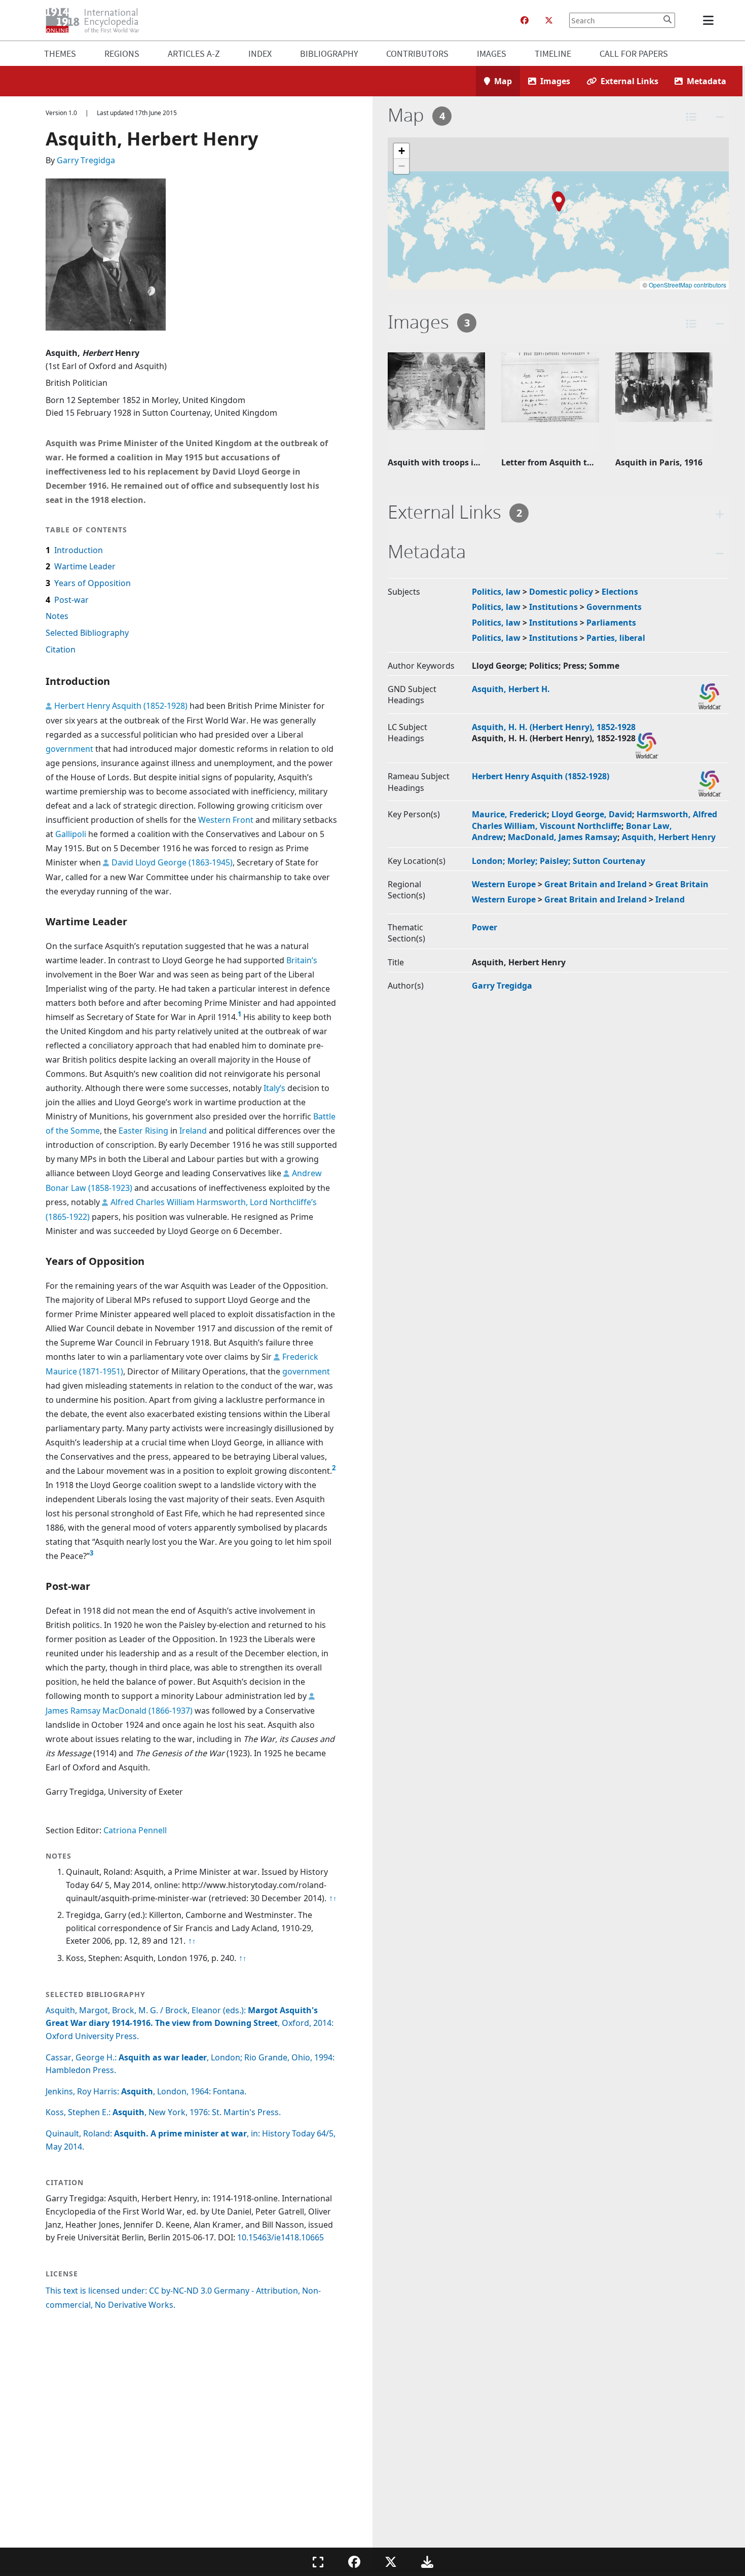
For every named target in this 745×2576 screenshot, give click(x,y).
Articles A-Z (194, 53)
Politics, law (496, 592)
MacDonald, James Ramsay (563, 837)
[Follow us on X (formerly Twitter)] (549, 20)
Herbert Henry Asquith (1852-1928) (121, 706)
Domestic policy (561, 592)
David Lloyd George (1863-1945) (172, 862)
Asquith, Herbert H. (511, 689)
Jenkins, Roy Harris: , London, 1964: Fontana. (146, 2091)
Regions (122, 53)
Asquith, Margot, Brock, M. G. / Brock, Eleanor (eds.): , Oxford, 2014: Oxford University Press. (190, 2023)
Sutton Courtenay (609, 861)
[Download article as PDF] (427, 2562)
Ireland (193, 1131)
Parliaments (611, 623)
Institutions (553, 607)
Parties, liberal (616, 638)
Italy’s (274, 1088)
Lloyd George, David (592, 814)
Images (492, 53)
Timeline (553, 53)
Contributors (417, 53)
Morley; (524, 861)
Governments (614, 607)
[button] (559, 203)
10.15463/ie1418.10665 (281, 2237)
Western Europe (504, 884)
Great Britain (682, 884)
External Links (629, 81)
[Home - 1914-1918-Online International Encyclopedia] (97, 20)
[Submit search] (667, 19)
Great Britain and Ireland (595, 884)
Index (260, 53)
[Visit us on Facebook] (525, 20)
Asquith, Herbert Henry (669, 837)
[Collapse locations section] (720, 117)
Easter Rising (143, 1131)
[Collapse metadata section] (720, 553)
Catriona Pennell (135, 1830)
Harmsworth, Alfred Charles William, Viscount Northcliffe (594, 820)
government (69, 749)
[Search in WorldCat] (710, 696)
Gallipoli (71, 834)
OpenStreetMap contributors (687, 285)
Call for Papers (634, 53)
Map (503, 81)
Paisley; (556, 861)
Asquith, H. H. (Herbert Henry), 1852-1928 (554, 727)
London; (490, 861)
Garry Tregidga (86, 160)
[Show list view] (691, 117)
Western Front (226, 820)
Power (485, 927)
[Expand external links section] (720, 514)
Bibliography (329, 53)
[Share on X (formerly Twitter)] (391, 2562)
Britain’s (302, 960)
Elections (620, 592)
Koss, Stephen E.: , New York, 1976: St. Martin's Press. (163, 2112)
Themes (60, 53)
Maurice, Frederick (509, 814)
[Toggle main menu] (710, 20)
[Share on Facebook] (354, 2562)
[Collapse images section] (720, 324)
